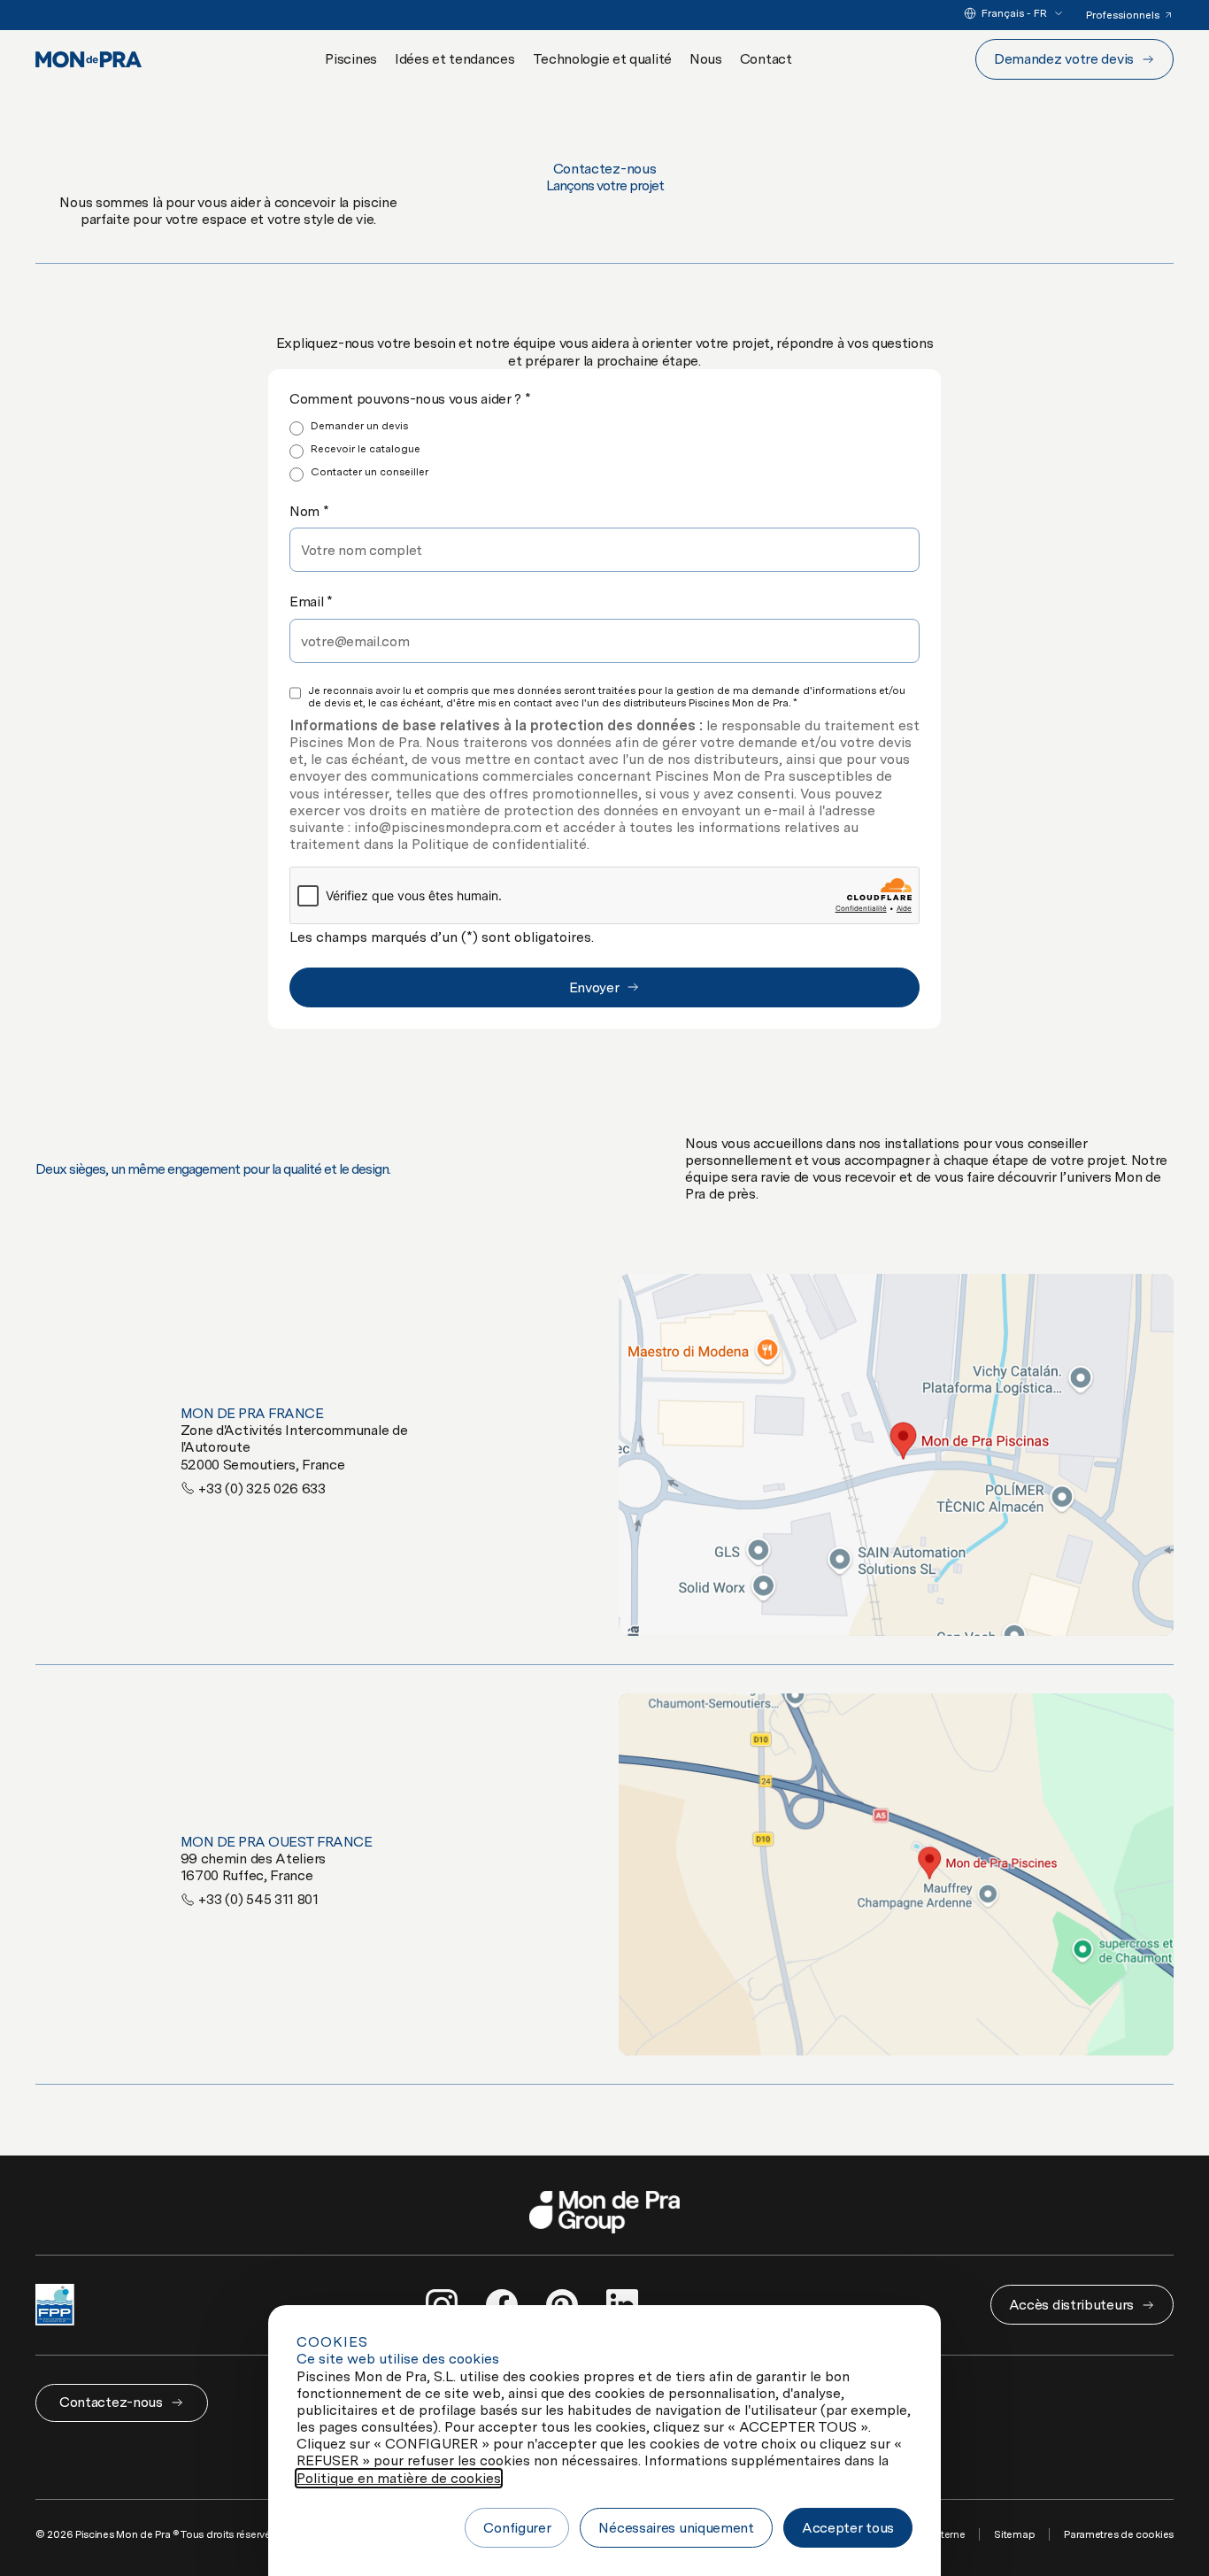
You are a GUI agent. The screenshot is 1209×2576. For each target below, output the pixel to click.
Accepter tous (848, 2528)
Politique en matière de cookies (399, 2478)
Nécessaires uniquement (676, 2528)
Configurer (517, 2528)
